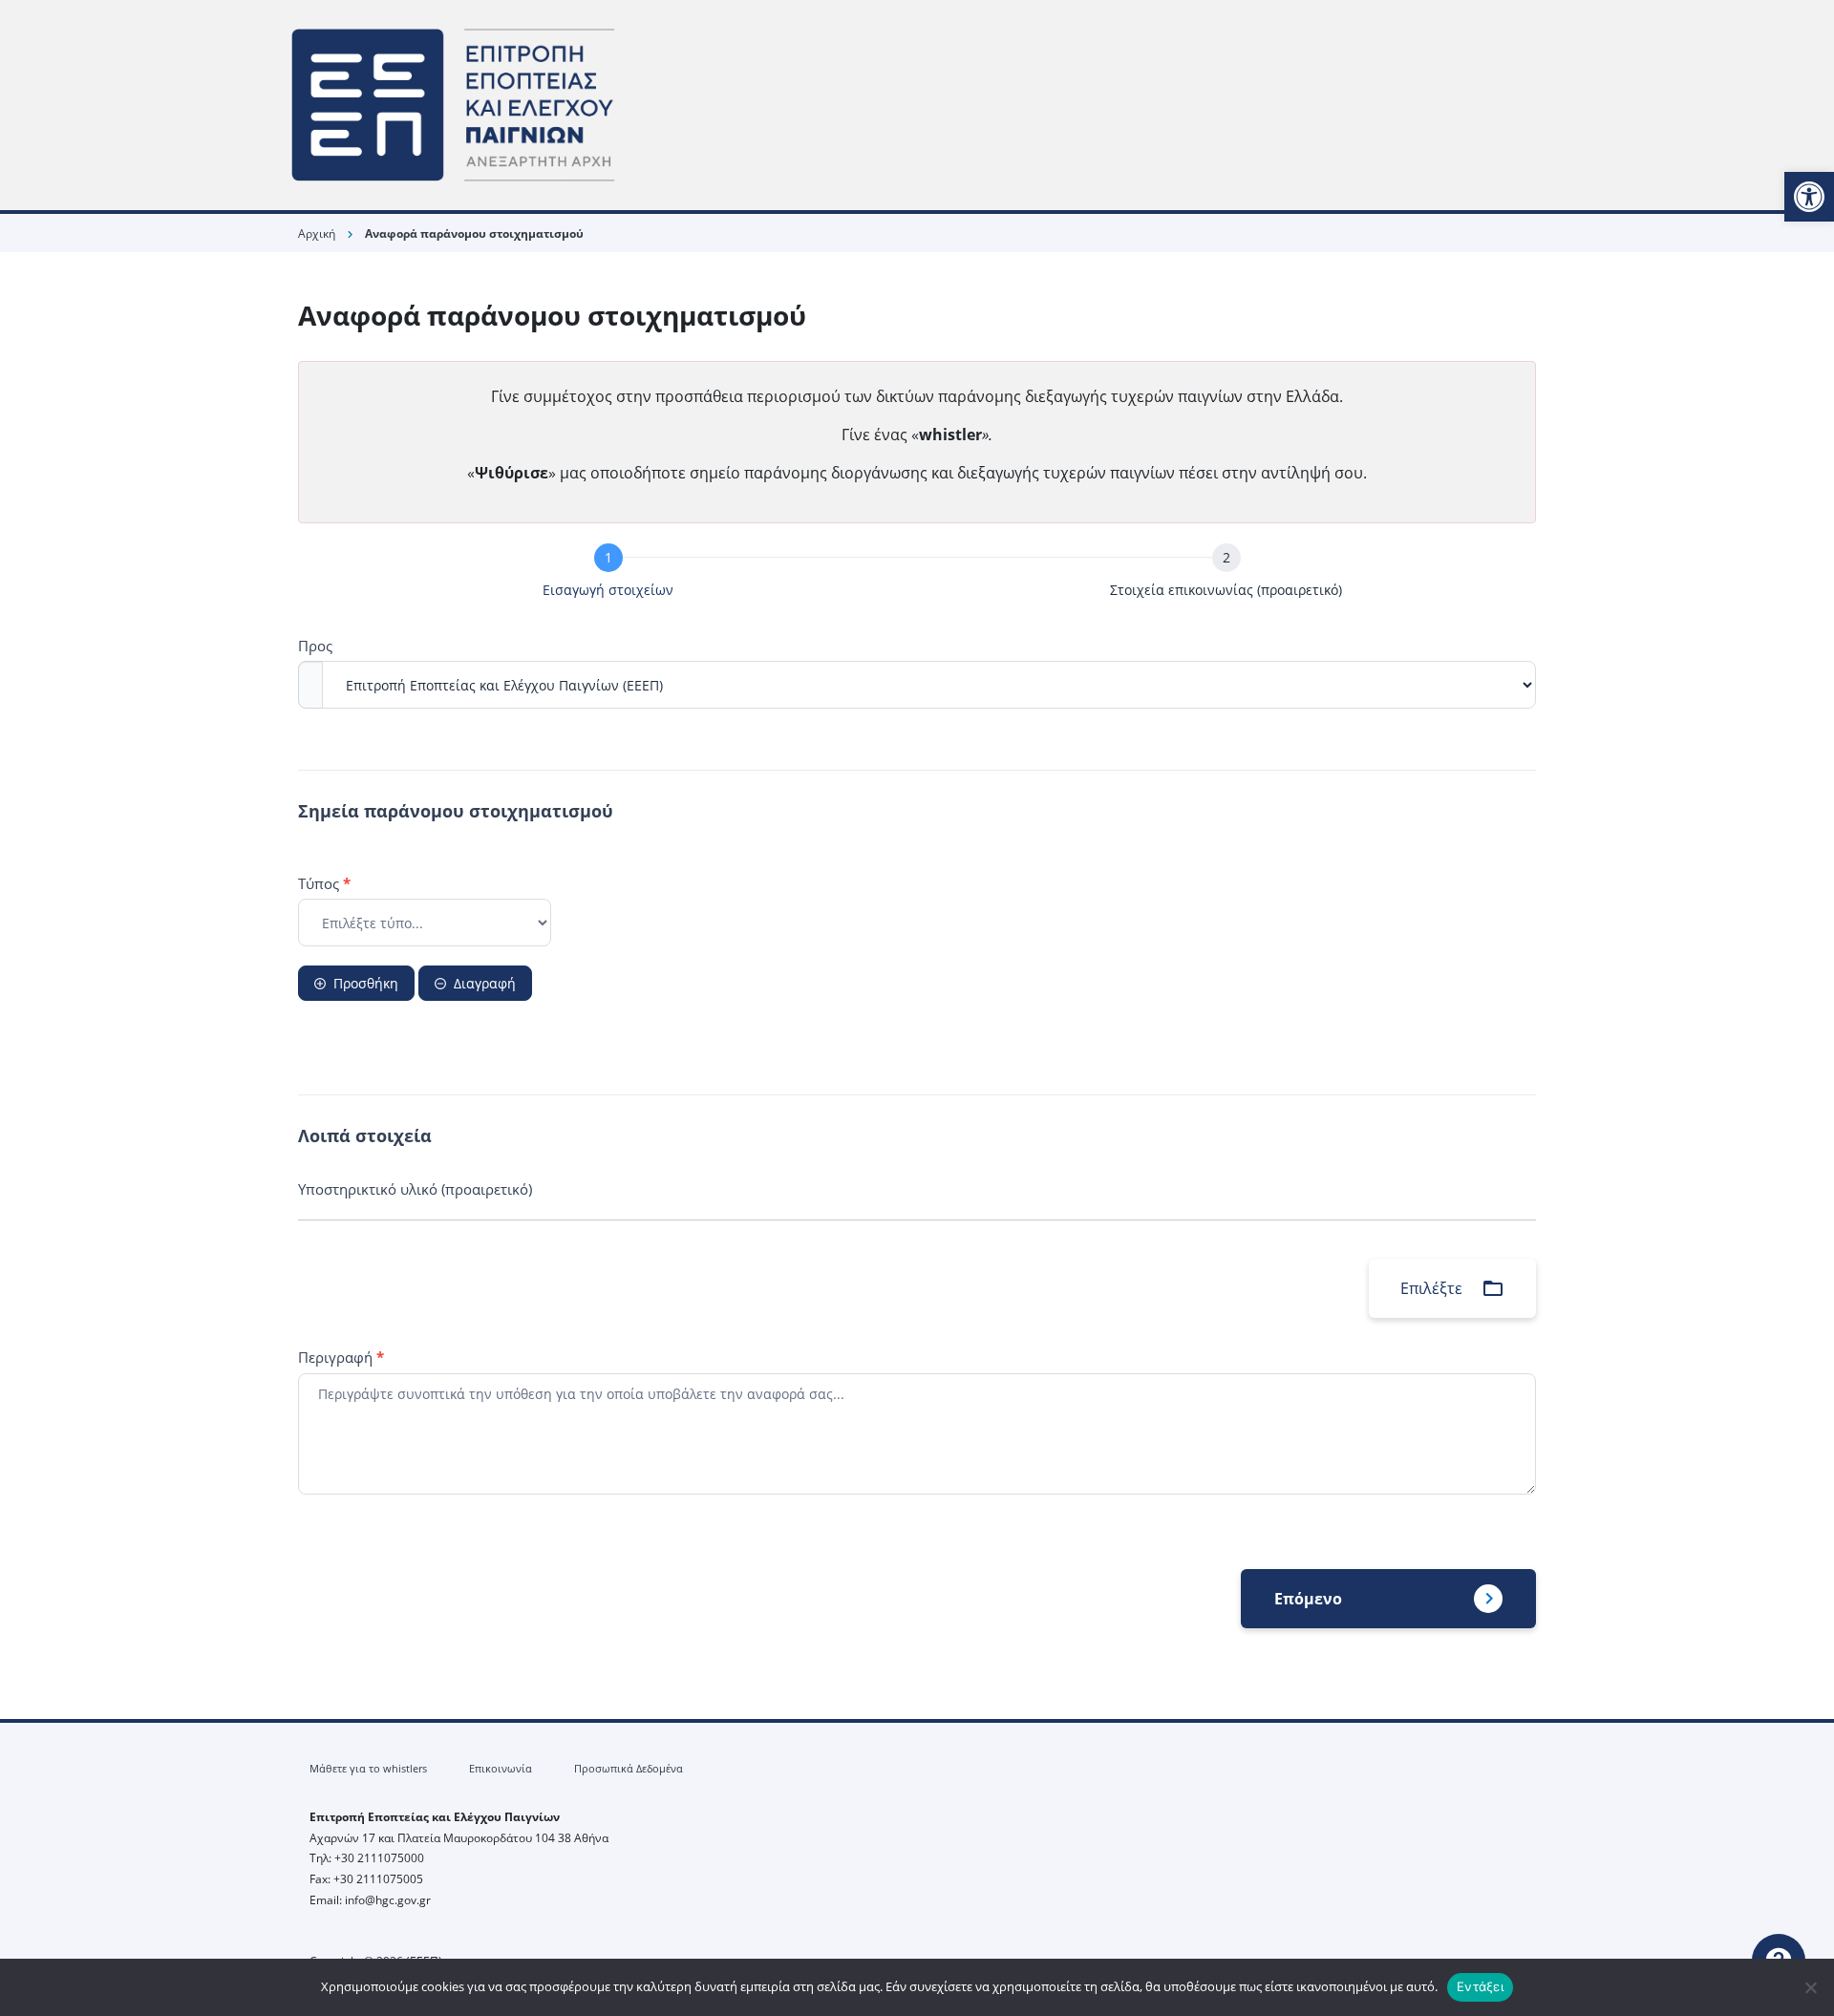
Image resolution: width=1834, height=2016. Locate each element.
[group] (917, 574)
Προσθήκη (366, 983)
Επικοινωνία (501, 1768)
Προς (315, 646)
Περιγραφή (341, 1357)
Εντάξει (1480, 1986)
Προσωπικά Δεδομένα (629, 1768)
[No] (1810, 1987)
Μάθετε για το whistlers (368, 1768)
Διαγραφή (485, 983)
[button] (1809, 197)
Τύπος (324, 883)
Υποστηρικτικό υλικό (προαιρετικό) (415, 1189)
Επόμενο (1308, 1599)
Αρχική (317, 233)
